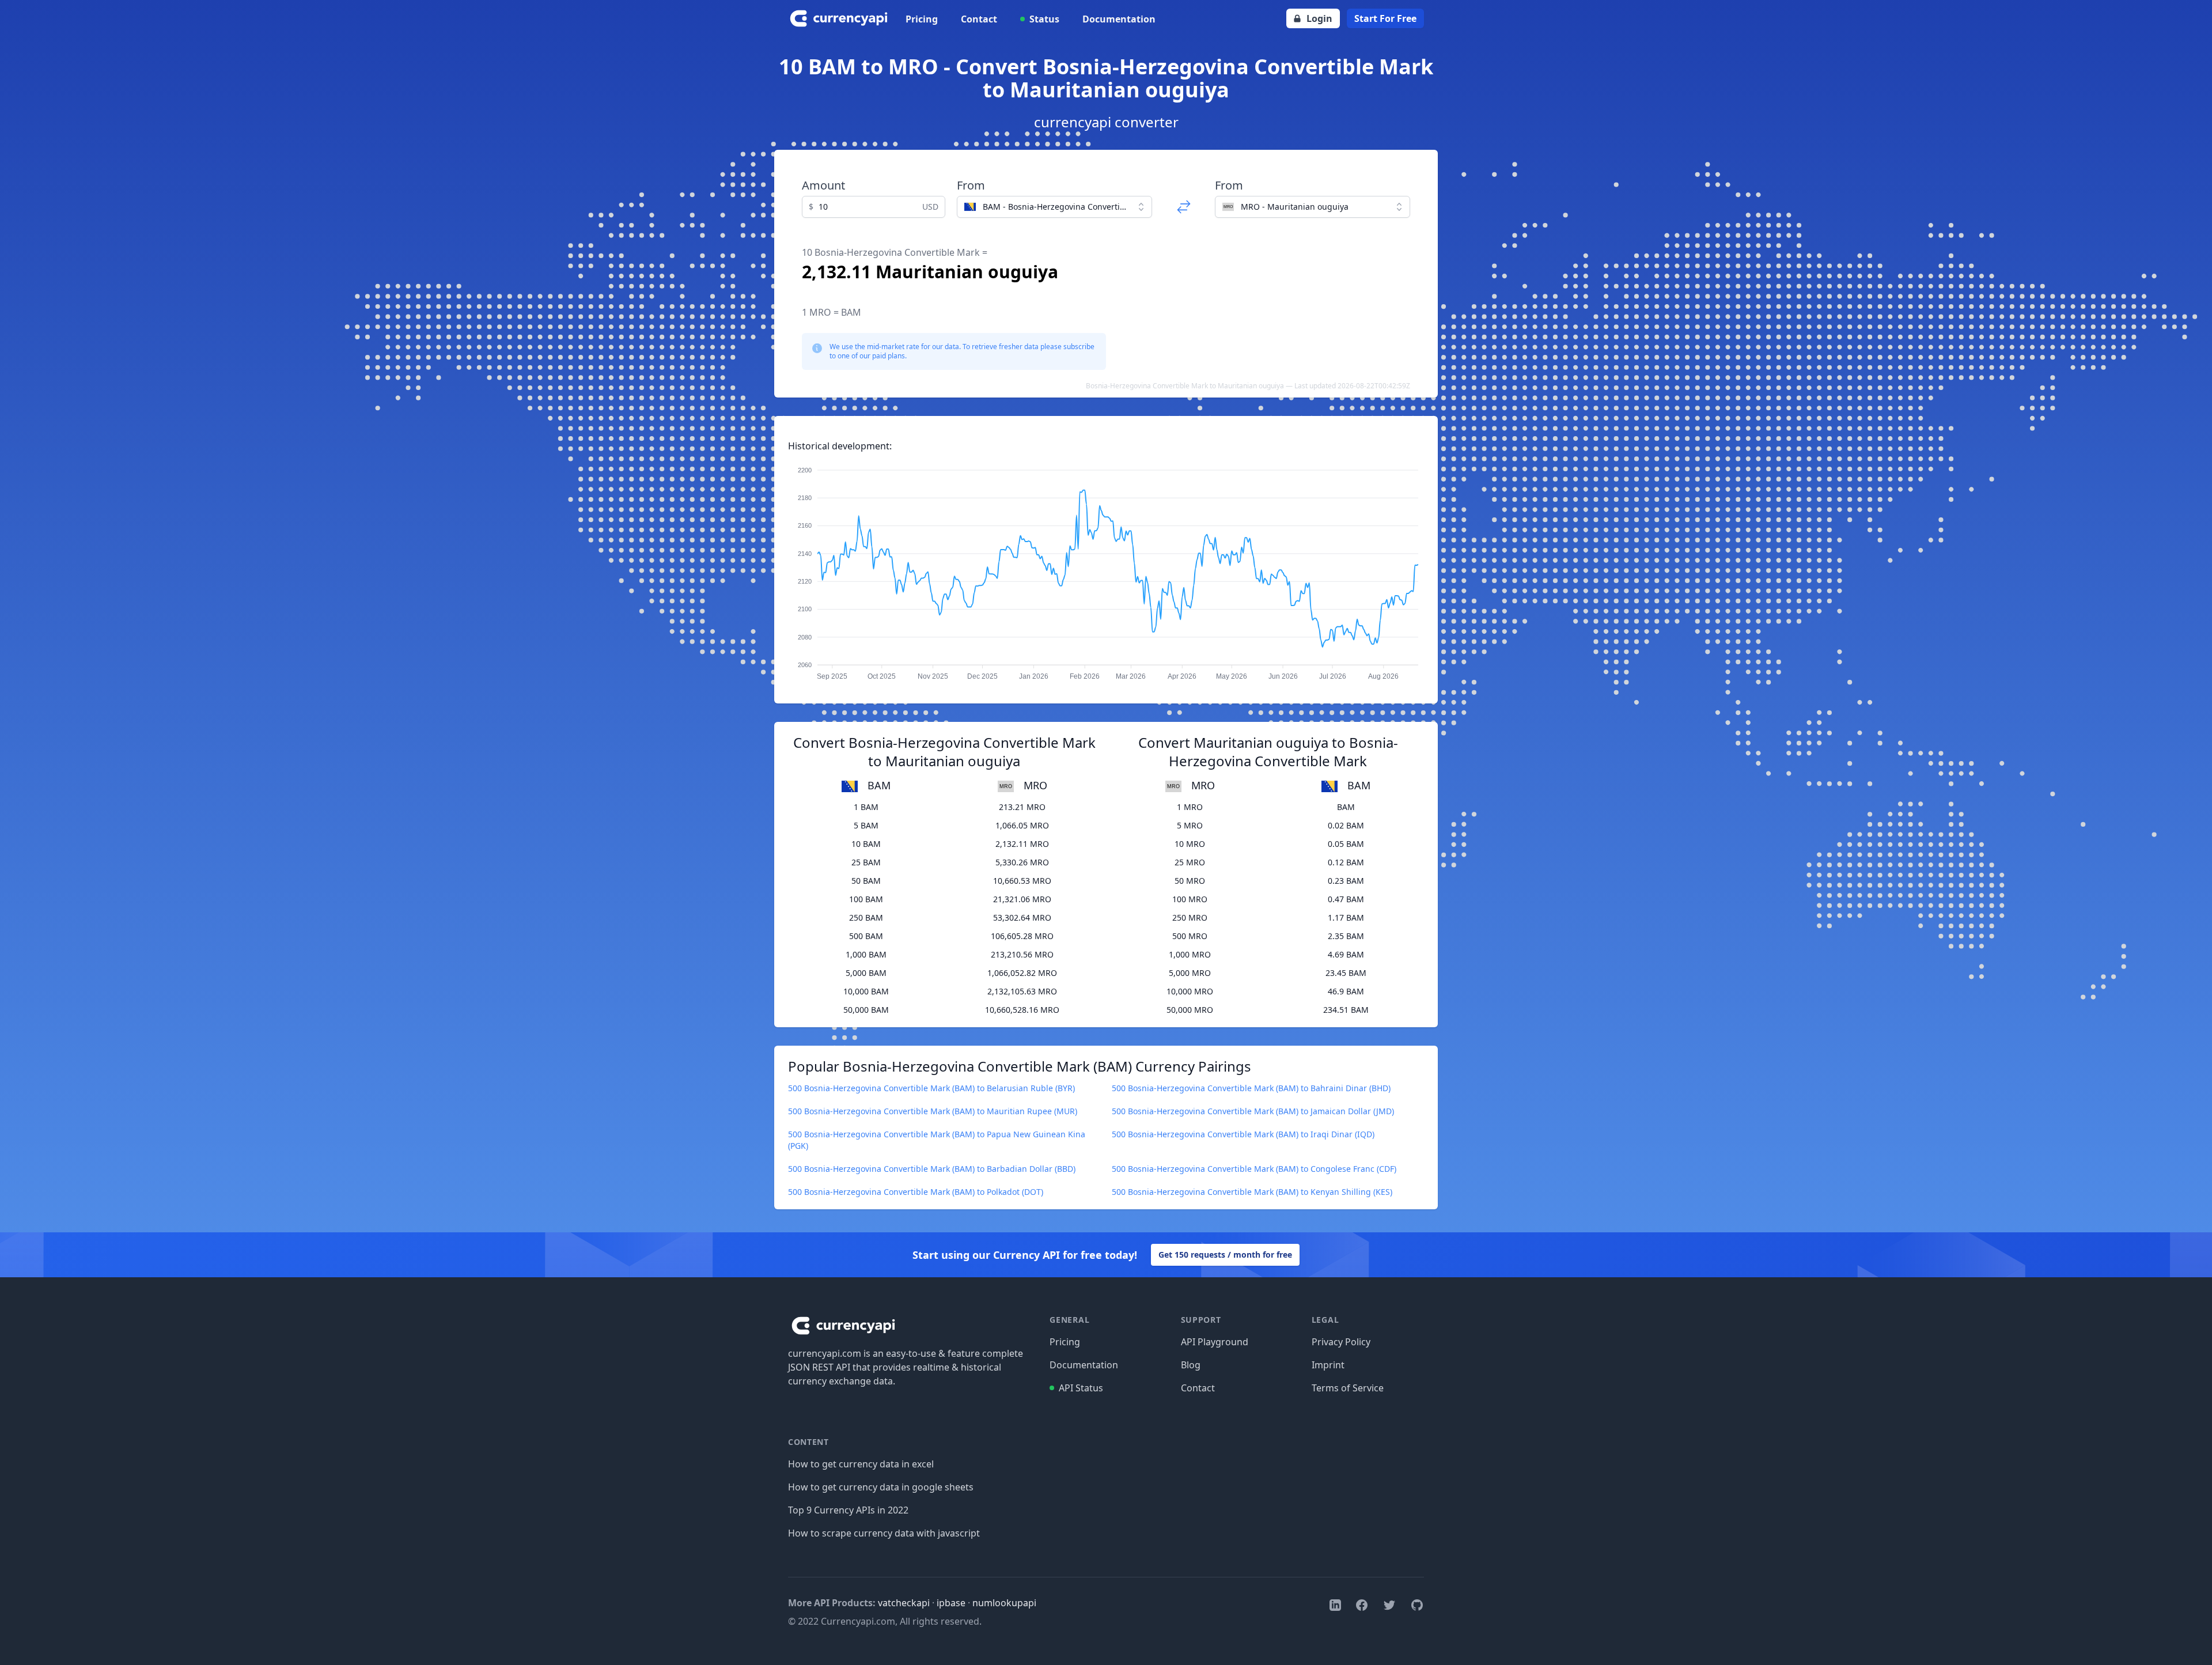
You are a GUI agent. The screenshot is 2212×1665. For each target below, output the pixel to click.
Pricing (922, 19)
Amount (823, 185)
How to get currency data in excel (861, 1464)
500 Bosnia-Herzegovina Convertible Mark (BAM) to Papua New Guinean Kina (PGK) (937, 1140)
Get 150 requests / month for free (1225, 1255)
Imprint (1328, 1365)
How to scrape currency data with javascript (884, 1533)
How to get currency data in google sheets (881, 1487)
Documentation (1119, 19)
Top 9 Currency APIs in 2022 (848, 1510)
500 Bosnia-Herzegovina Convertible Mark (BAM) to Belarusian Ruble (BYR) (931, 1088)
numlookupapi (1004, 1603)
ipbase (951, 1603)
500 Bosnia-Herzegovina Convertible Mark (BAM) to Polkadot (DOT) (916, 1192)
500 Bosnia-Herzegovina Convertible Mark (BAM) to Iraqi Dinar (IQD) (1243, 1134)
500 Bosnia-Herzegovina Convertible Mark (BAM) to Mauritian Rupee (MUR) (933, 1111)
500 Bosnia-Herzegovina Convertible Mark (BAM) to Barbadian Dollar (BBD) (932, 1169)
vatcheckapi (904, 1603)
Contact (979, 19)
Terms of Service (1348, 1388)
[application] (1106, 568)
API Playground (1215, 1342)
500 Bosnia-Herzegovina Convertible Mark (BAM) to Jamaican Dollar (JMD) (1253, 1111)
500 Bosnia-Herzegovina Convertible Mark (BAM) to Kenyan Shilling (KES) (1252, 1192)
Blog (1191, 1365)
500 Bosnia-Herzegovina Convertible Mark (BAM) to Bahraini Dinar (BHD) (1251, 1088)
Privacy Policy (1341, 1342)
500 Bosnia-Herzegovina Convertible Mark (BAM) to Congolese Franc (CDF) (1254, 1169)
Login (1319, 18)
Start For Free (1385, 18)
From (971, 185)
